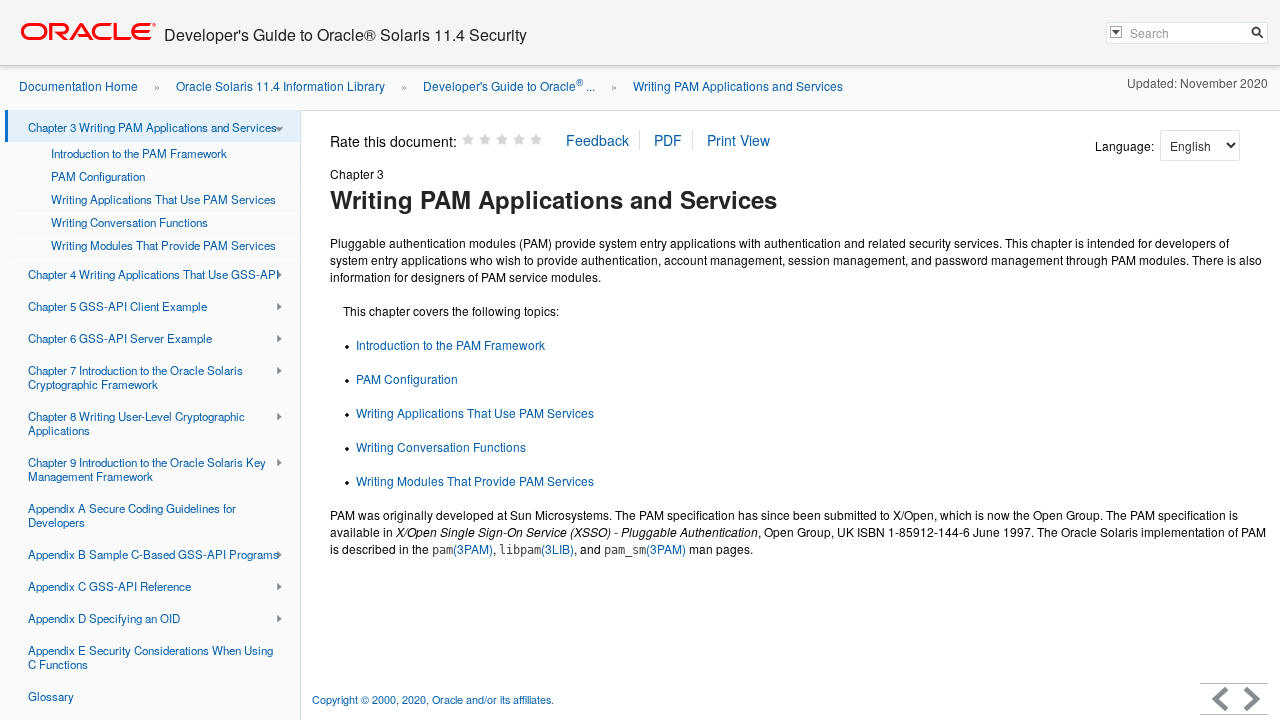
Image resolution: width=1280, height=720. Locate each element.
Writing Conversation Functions (441, 446)
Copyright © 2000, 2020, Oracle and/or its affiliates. (434, 699)
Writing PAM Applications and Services (738, 85)
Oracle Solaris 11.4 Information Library (280, 85)
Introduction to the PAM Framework (450, 344)
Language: (1126, 145)
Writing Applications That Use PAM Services (475, 412)
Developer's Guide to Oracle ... (509, 85)
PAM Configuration (407, 378)
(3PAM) (462, 548)
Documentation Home (78, 85)
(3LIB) (536, 548)
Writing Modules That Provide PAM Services (475, 480)
